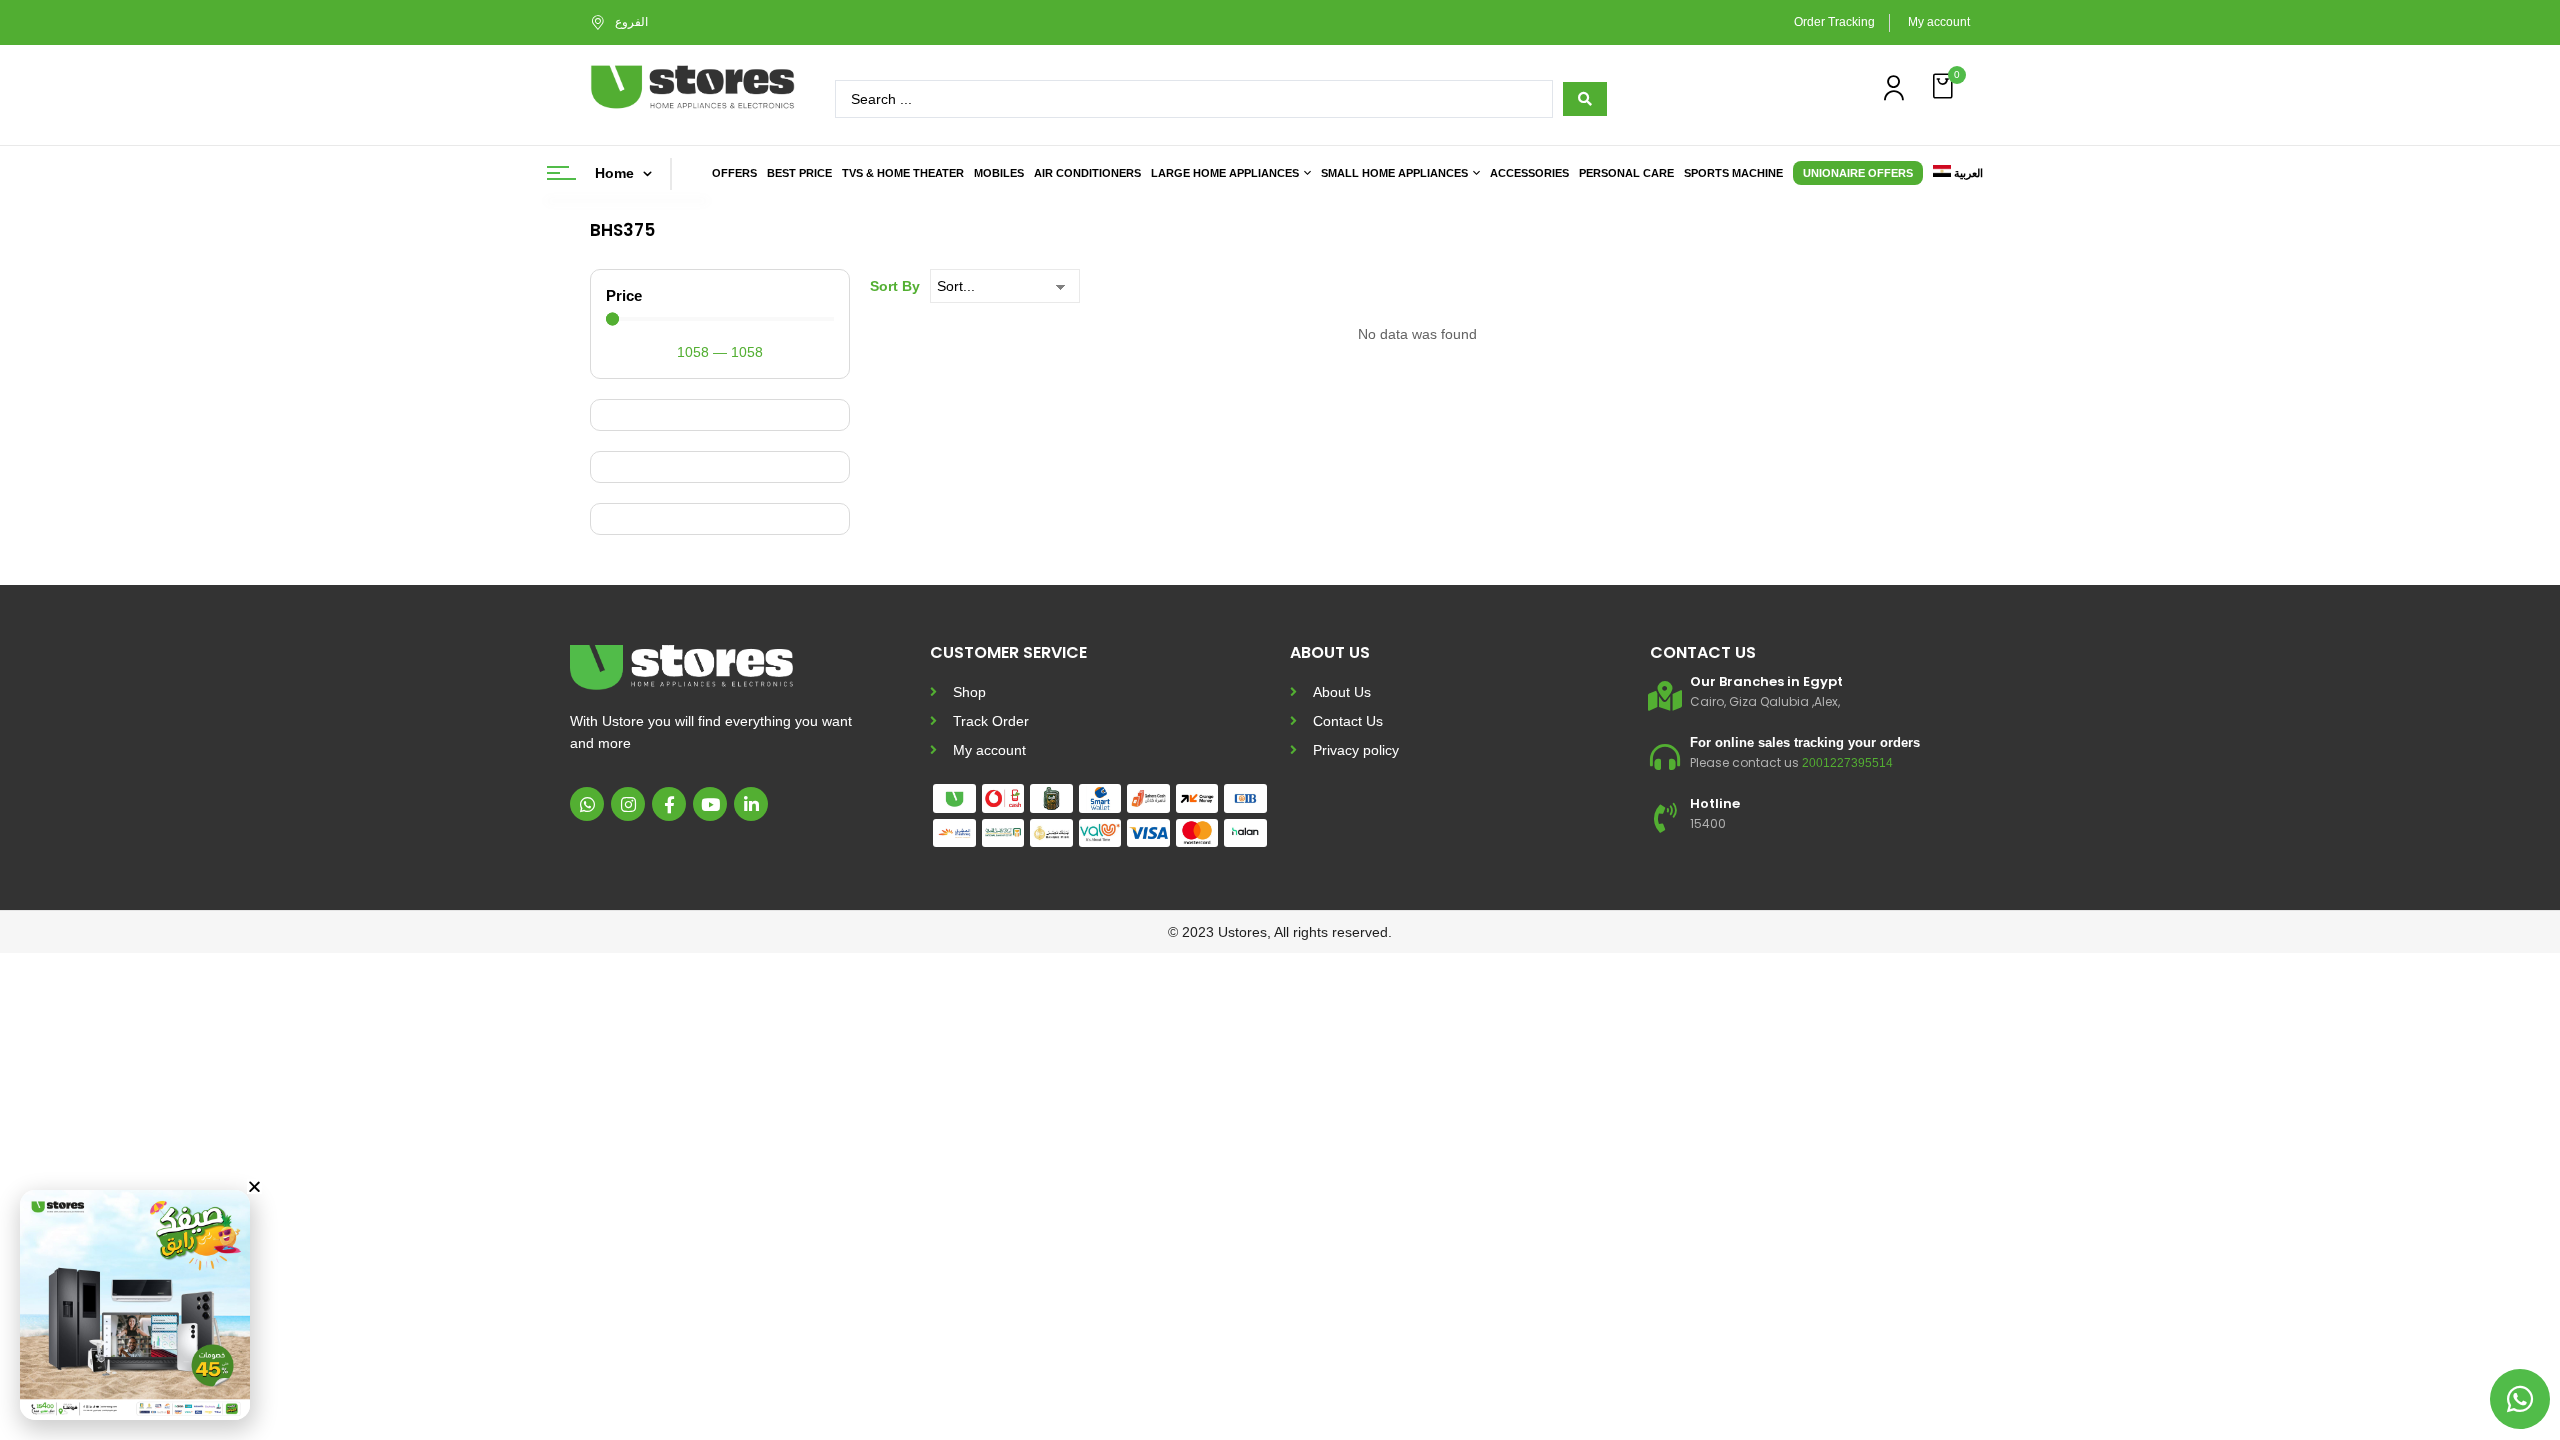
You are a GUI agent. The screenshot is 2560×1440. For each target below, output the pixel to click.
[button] (1945, 86)
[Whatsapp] (587, 804)
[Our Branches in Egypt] (1665, 696)
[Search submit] (1585, 99)
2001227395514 (1847, 763)
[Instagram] (628, 804)
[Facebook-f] (669, 804)
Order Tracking (1834, 22)
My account (1939, 22)
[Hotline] (1665, 818)
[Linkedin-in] (751, 804)
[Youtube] (710, 804)
